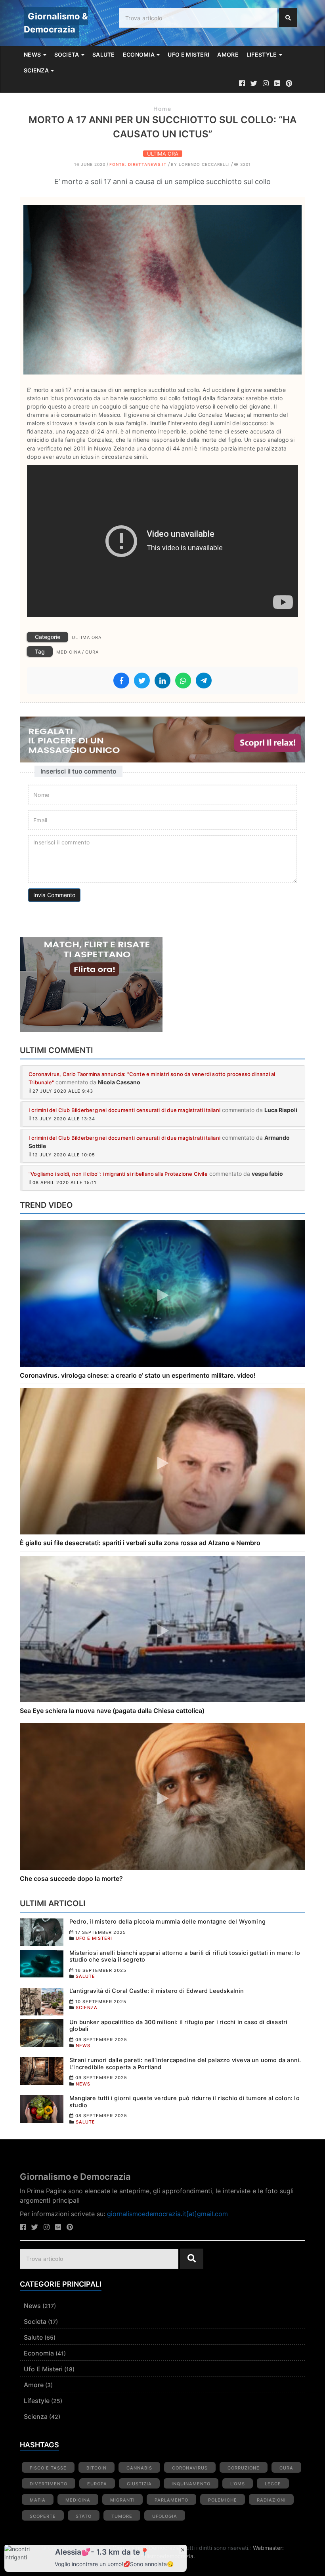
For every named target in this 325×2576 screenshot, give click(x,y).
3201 (245, 164)
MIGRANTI (122, 2500)
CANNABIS (139, 2468)
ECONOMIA (140, 54)
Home (162, 109)
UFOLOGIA (165, 2516)
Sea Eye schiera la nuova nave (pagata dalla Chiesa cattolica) (112, 1711)
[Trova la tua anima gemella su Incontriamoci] (162, 985)
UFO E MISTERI (188, 54)
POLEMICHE (223, 2500)
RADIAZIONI (271, 2500)
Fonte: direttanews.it (138, 164)
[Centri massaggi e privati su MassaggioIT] (162, 740)
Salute (33, 2337)
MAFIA (38, 2500)
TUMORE (122, 2516)
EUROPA (97, 2484)
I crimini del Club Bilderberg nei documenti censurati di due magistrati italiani (124, 1110)
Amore (34, 2385)
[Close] (183, 2549)
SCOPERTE (43, 2516)
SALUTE (104, 54)
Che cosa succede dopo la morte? (71, 1878)
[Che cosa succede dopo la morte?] (162, 1796)
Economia (39, 2353)
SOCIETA (67, 54)
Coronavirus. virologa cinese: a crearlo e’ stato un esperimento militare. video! (138, 1375)
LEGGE (273, 2484)
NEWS (33, 54)
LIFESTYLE (262, 54)
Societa (35, 2321)
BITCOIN (97, 2468)
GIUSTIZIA (139, 2484)
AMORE (228, 54)
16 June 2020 (90, 164)
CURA (92, 652)
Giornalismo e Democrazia (75, 2177)
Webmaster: (268, 2548)
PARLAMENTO (171, 2500)
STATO (84, 2516)
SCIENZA (37, 70)
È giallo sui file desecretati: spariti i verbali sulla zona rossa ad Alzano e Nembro (140, 1543)
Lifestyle (37, 2401)
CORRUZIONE (244, 2468)
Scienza (36, 2416)
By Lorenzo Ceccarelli (200, 164)
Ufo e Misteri (43, 2369)
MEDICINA (69, 652)
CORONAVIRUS (190, 2468)
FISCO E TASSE (48, 2468)
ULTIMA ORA (163, 154)
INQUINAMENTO (191, 2484)
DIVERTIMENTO (49, 2484)
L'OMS (238, 2484)
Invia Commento (54, 895)
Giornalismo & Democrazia (56, 23)
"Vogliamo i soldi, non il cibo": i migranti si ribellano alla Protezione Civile (118, 1174)
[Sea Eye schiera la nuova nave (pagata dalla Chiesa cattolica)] (162, 1628)
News (32, 2306)
